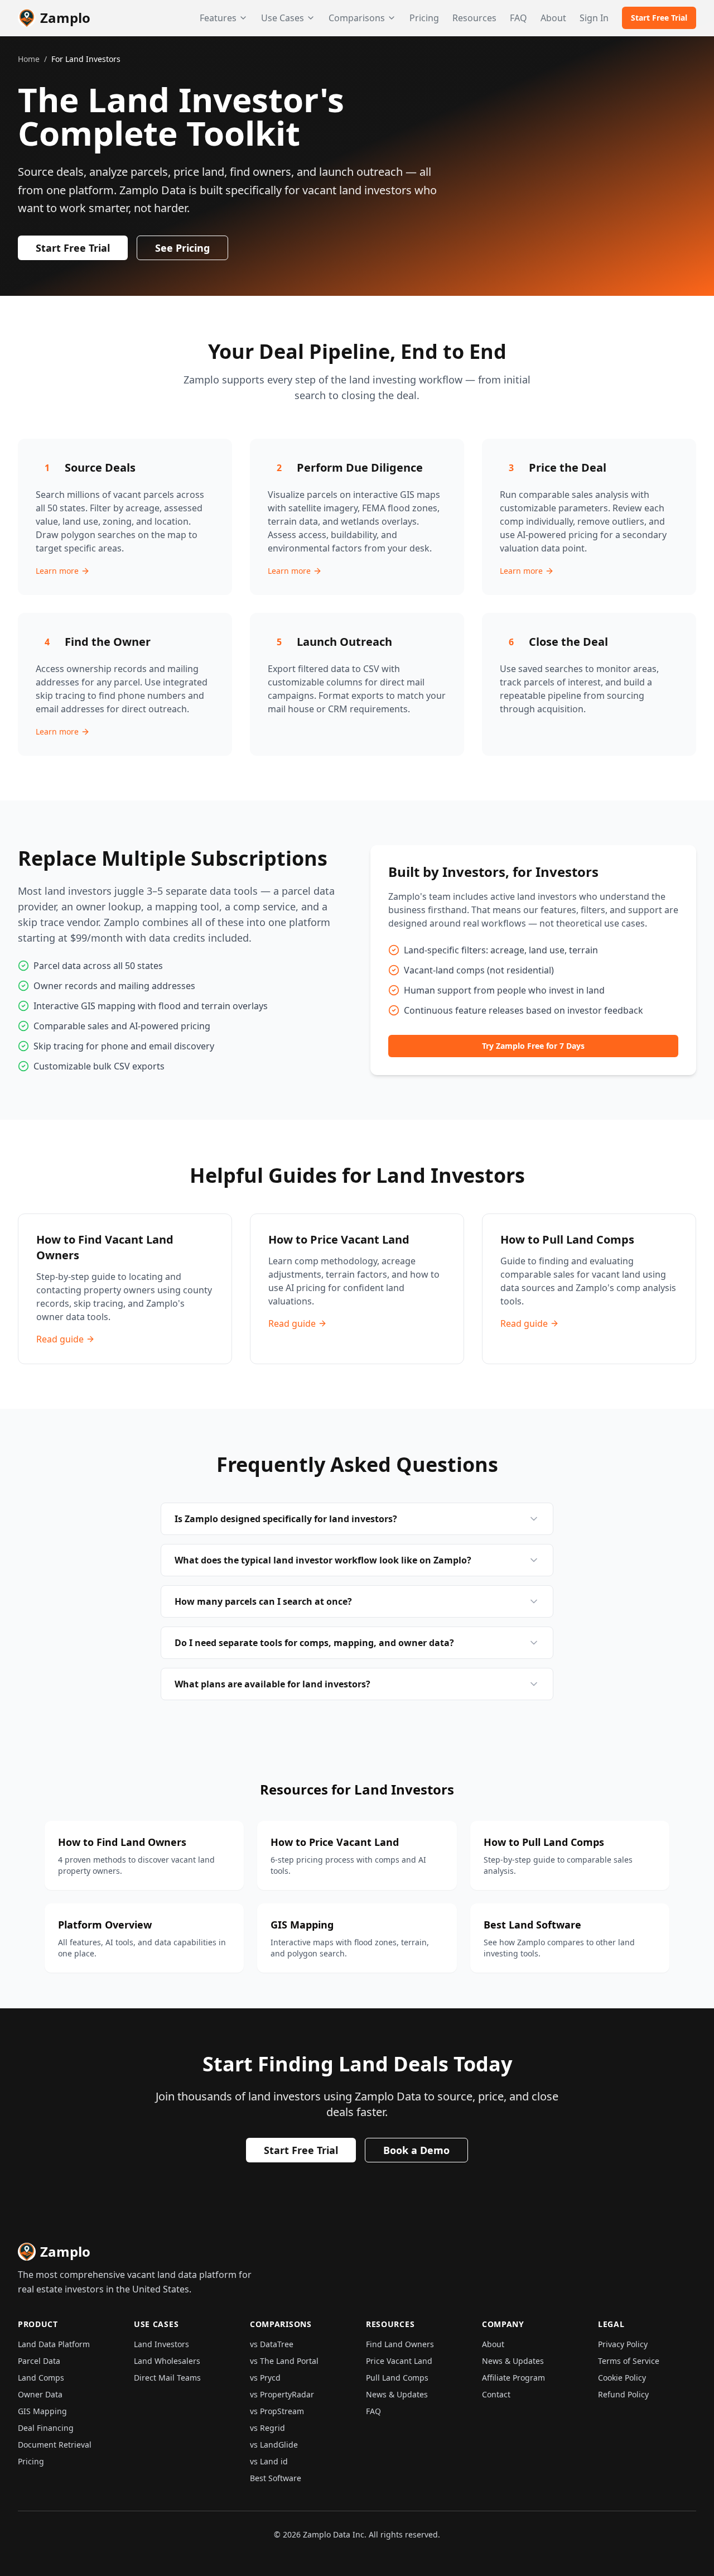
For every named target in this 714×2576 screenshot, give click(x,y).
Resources (474, 18)
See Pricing (182, 248)
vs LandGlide (274, 2445)
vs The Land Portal (284, 2361)
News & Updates (397, 2394)
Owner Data (40, 2394)
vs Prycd (265, 2378)
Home (29, 59)
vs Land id (269, 2461)
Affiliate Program (513, 2378)
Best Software (276, 2478)
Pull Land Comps (397, 2378)
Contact (496, 2394)
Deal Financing (46, 2428)
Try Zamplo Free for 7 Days (533, 1046)
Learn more (57, 571)
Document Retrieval (55, 2445)
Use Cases (283, 18)
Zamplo (65, 18)
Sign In (594, 18)
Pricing (424, 18)
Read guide (60, 1339)
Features (218, 18)
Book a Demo (416, 2150)
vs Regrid (267, 2428)
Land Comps (41, 2378)
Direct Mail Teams (167, 2378)
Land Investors (161, 2344)
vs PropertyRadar (282, 2394)
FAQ (518, 18)
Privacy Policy (623, 2344)
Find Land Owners (400, 2344)
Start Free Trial (659, 18)
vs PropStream (277, 2411)
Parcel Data (39, 2361)
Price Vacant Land (399, 2361)
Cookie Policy (622, 2378)
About (553, 18)
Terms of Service (629, 2361)
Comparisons (357, 18)
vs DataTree (272, 2344)
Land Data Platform (54, 2344)
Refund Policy (623, 2394)
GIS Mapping (42, 2411)
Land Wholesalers (167, 2361)
